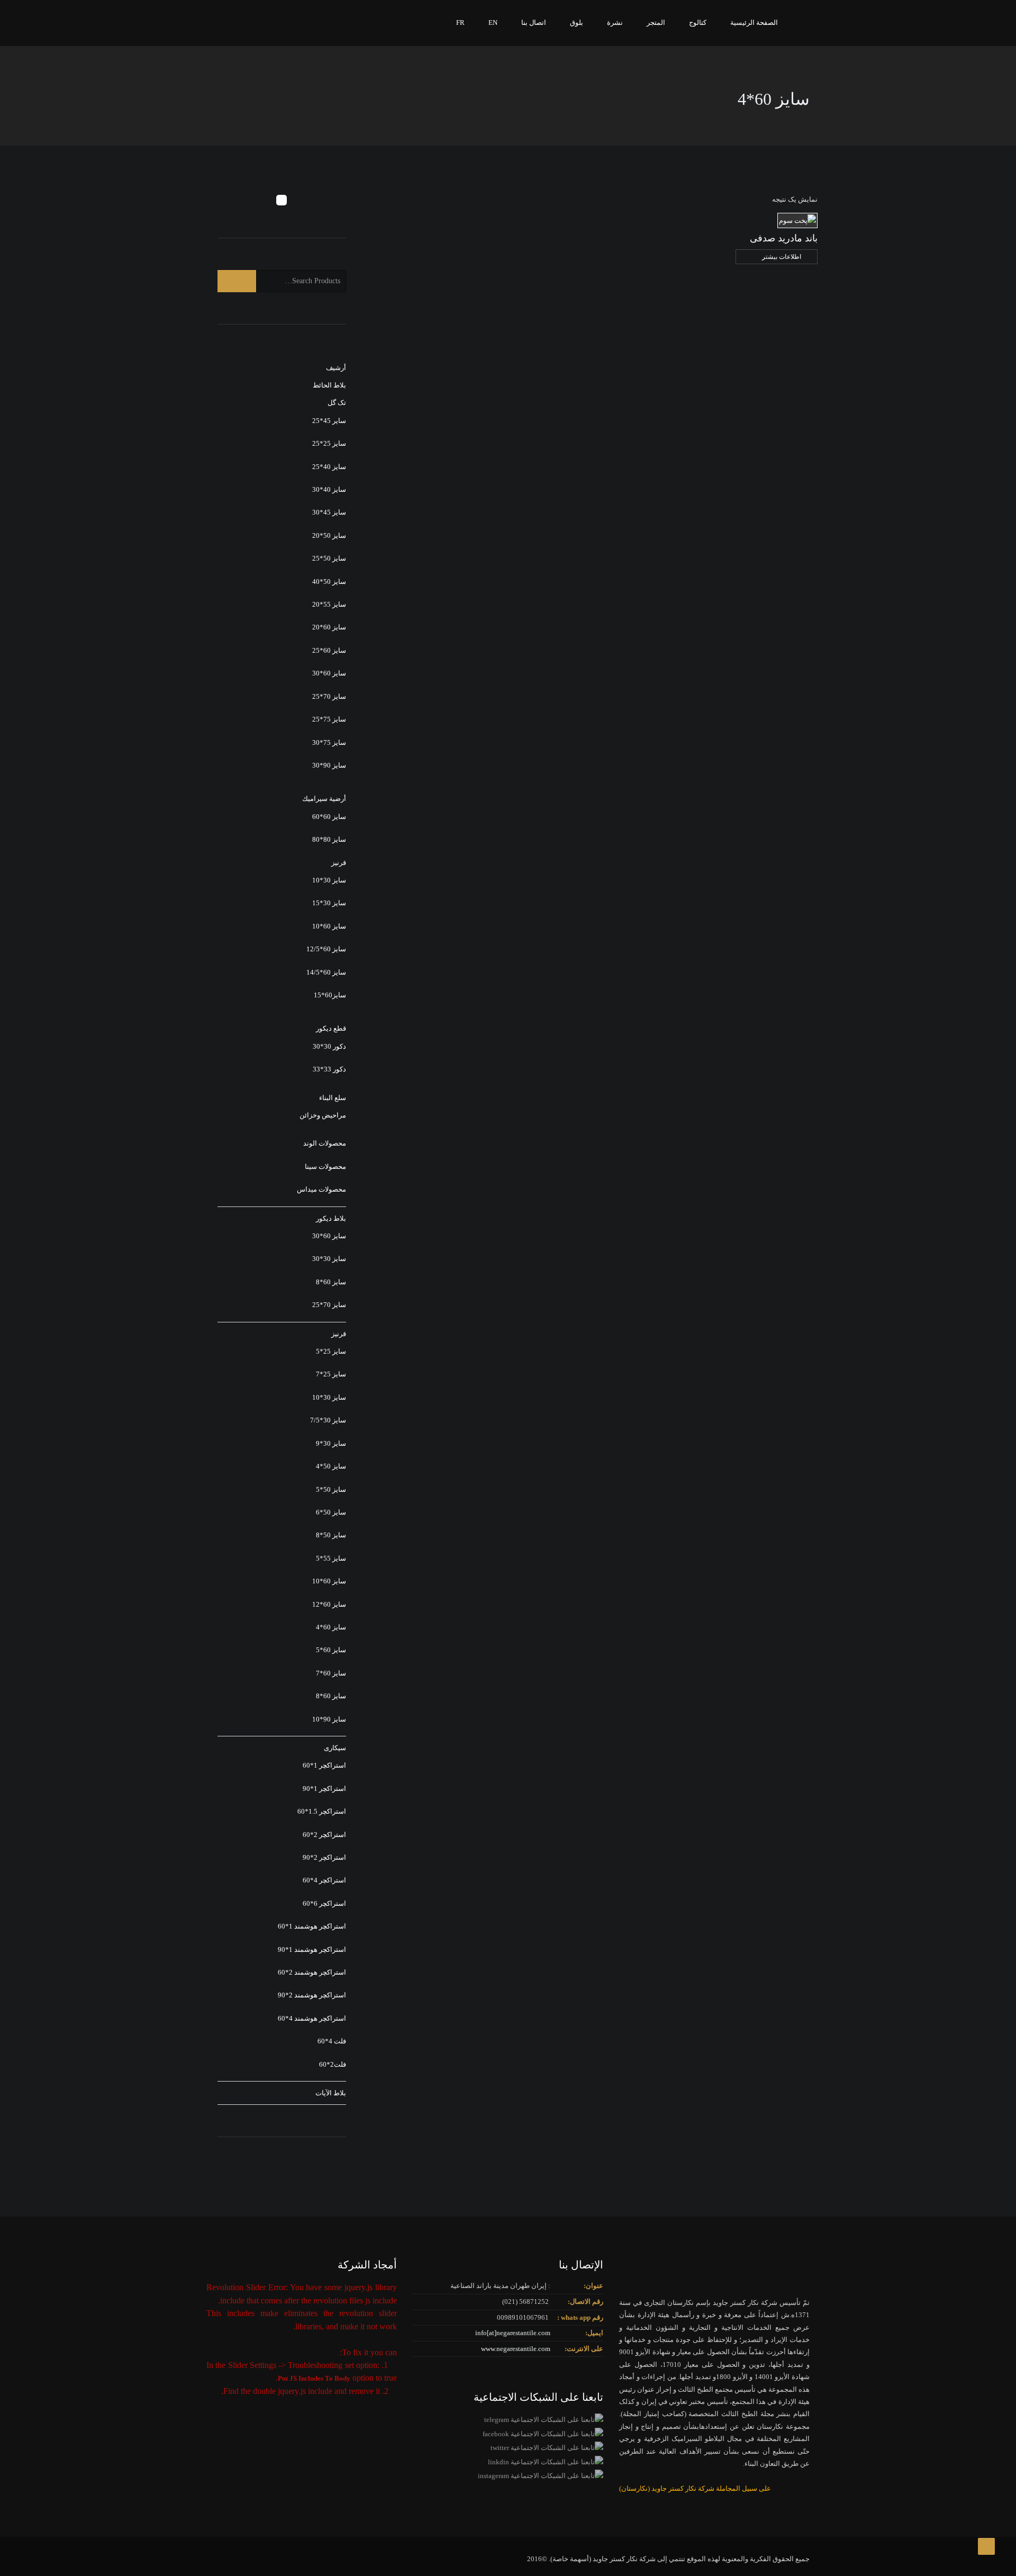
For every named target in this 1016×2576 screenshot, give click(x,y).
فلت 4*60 (332, 2041)
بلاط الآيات (331, 2093)
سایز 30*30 (329, 1259)
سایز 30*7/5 (328, 1420)
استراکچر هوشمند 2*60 (312, 1972)
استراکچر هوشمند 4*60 (312, 2018)
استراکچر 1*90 (324, 1789)
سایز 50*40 (329, 582)
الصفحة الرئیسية (754, 22)
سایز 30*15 (329, 903)
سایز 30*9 (331, 1443)
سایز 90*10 (329, 1719)
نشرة (615, 22)
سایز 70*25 (329, 696)
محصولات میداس (321, 1189)
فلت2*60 (333, 2064)
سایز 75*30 (329, 742)
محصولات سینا (325, 1167)
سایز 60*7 (331, 1673)
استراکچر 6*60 (324, 1903)
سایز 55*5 (331, 1558)
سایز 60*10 (329, 926)
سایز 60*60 (329, 817)
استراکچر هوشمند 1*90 (312, 1949)
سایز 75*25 (329, 719)
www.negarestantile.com (516, 2349)
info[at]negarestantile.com (513, 2333)
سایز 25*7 (331, 1374)
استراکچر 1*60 (324, 1765)
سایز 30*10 (329, 880)
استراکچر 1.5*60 (322, 1811)
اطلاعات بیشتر (782, 257)
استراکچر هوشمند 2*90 (312, 1995)
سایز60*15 (330, 995)
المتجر (656, 22)
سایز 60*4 (331, 1627)
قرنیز (339, 863)
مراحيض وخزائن (323, 1115)
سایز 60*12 (329, 1604)
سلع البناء (333, 1098)
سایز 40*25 (329, 467)
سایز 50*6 (331, 1512)
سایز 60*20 (329, 627)
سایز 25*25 (329, 443)
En (493, 22)
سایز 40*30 (329, 489)
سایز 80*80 (329, 839)
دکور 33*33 (329, 1069)
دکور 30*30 (329, 1046)
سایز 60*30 (329, 673)
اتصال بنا (534, 22)
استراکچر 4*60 (324, 1880)
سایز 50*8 (331, 1535)
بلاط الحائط (329, 385)
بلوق (577, 22)
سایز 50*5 (331, 1489)
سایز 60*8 (331, 1282)
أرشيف (336, 368)
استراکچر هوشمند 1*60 (312, 1926)
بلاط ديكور (331, 1218)
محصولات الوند (325, 1143)
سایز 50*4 (331, 1466)
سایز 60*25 (329, 650)
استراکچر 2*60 (324, 1835)
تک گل (337, 403)
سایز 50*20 (329, 535)
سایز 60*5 (331, 1650)
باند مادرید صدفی (784, 238)
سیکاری (335, 1748)
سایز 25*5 (331, 1351)
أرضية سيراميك (324, 799)
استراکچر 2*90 (324, 1857)
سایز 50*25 (329, 558)
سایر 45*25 (329, 421)
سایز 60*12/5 (326, 949)
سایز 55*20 (329, 604)
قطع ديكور (331, 1028)
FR (460, 22)
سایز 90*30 (329, 765)
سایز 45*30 (329, 512)
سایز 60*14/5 (326, 972)
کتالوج (698, 22)
